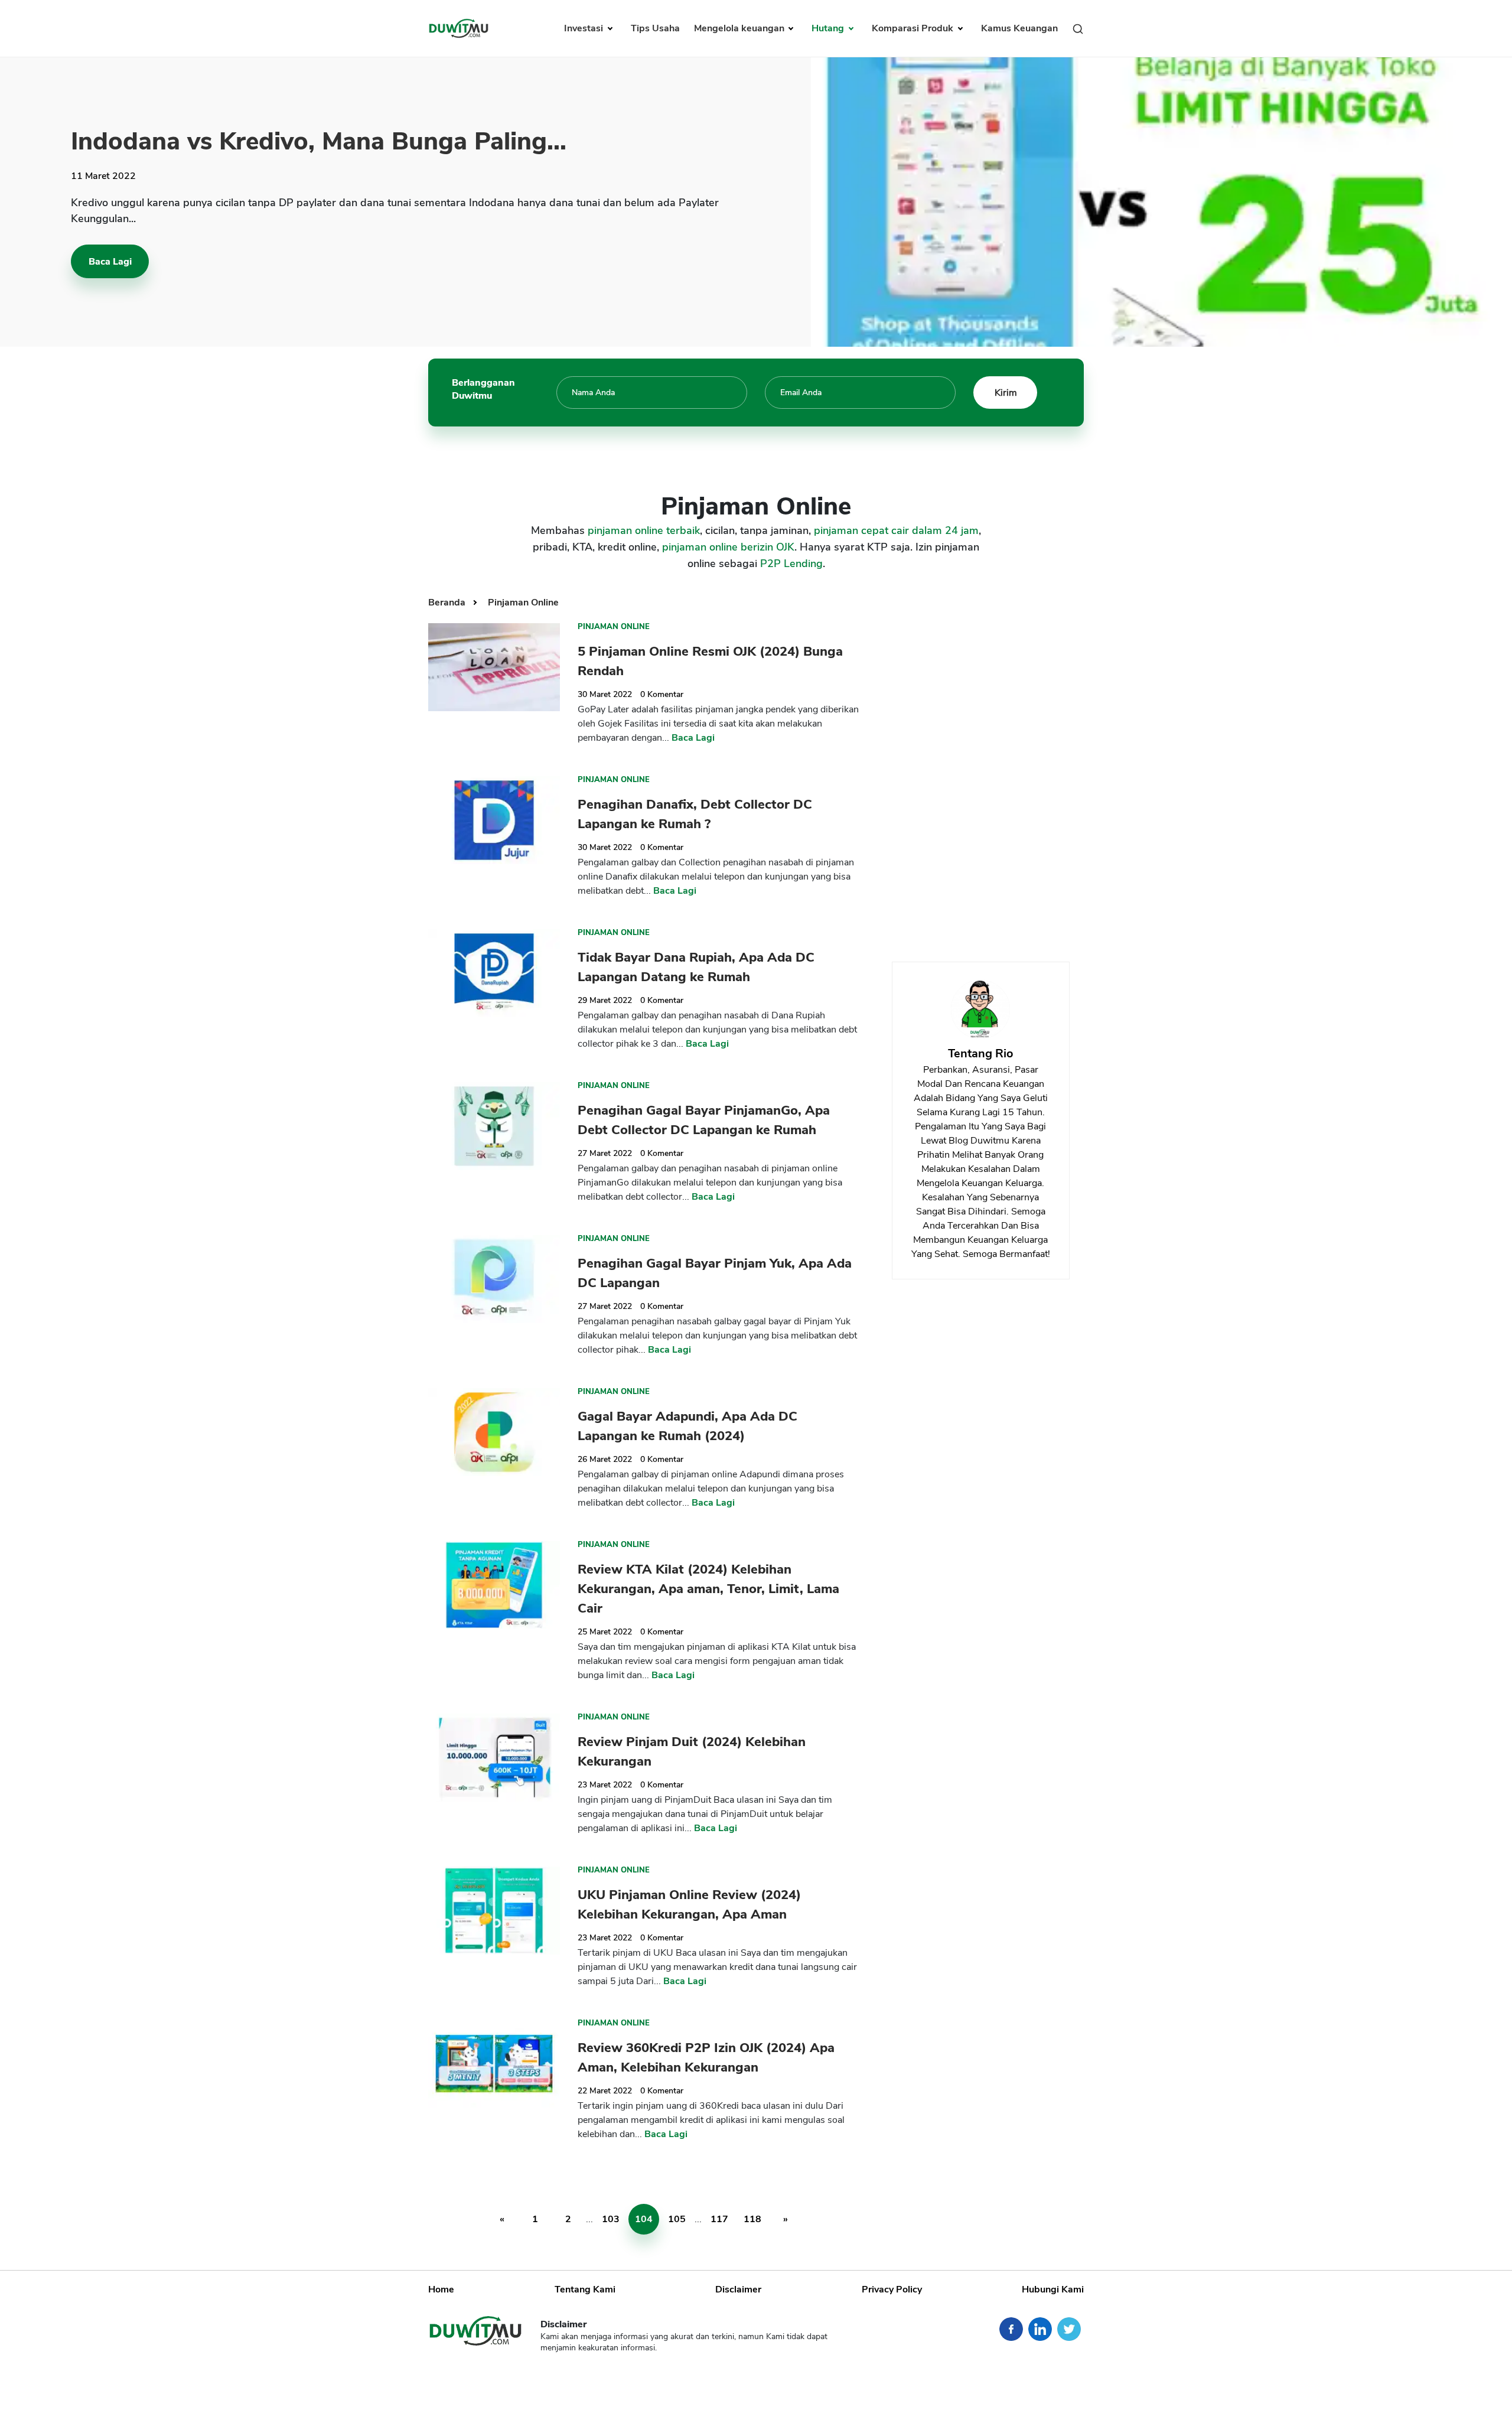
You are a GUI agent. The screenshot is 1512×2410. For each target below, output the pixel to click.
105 (677, 2219)
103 (611, 2219)
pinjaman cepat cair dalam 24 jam (896, 530)
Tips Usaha (655, 28)
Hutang (829, 28)
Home (441, 2289)
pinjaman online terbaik (644, 530)
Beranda (448, 602)
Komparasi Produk (914, 28)
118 (752, 2219)
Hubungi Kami (1053, 2289)
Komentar (662, 694)
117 (719, 2219)
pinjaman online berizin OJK (728, 547)
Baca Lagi (110, 262)
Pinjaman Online (523, 602)
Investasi (585, 28)
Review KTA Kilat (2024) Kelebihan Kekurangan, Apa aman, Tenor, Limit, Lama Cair (708, 1589)
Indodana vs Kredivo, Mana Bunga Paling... (319, 141)
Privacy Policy (892, 2289)
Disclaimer (738, 2289)
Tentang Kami (585, 2289)
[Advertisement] (980, 767)
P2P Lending (791, 564)
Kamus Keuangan (1019, 28)
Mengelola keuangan (740, 28)
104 (644, 2219)
